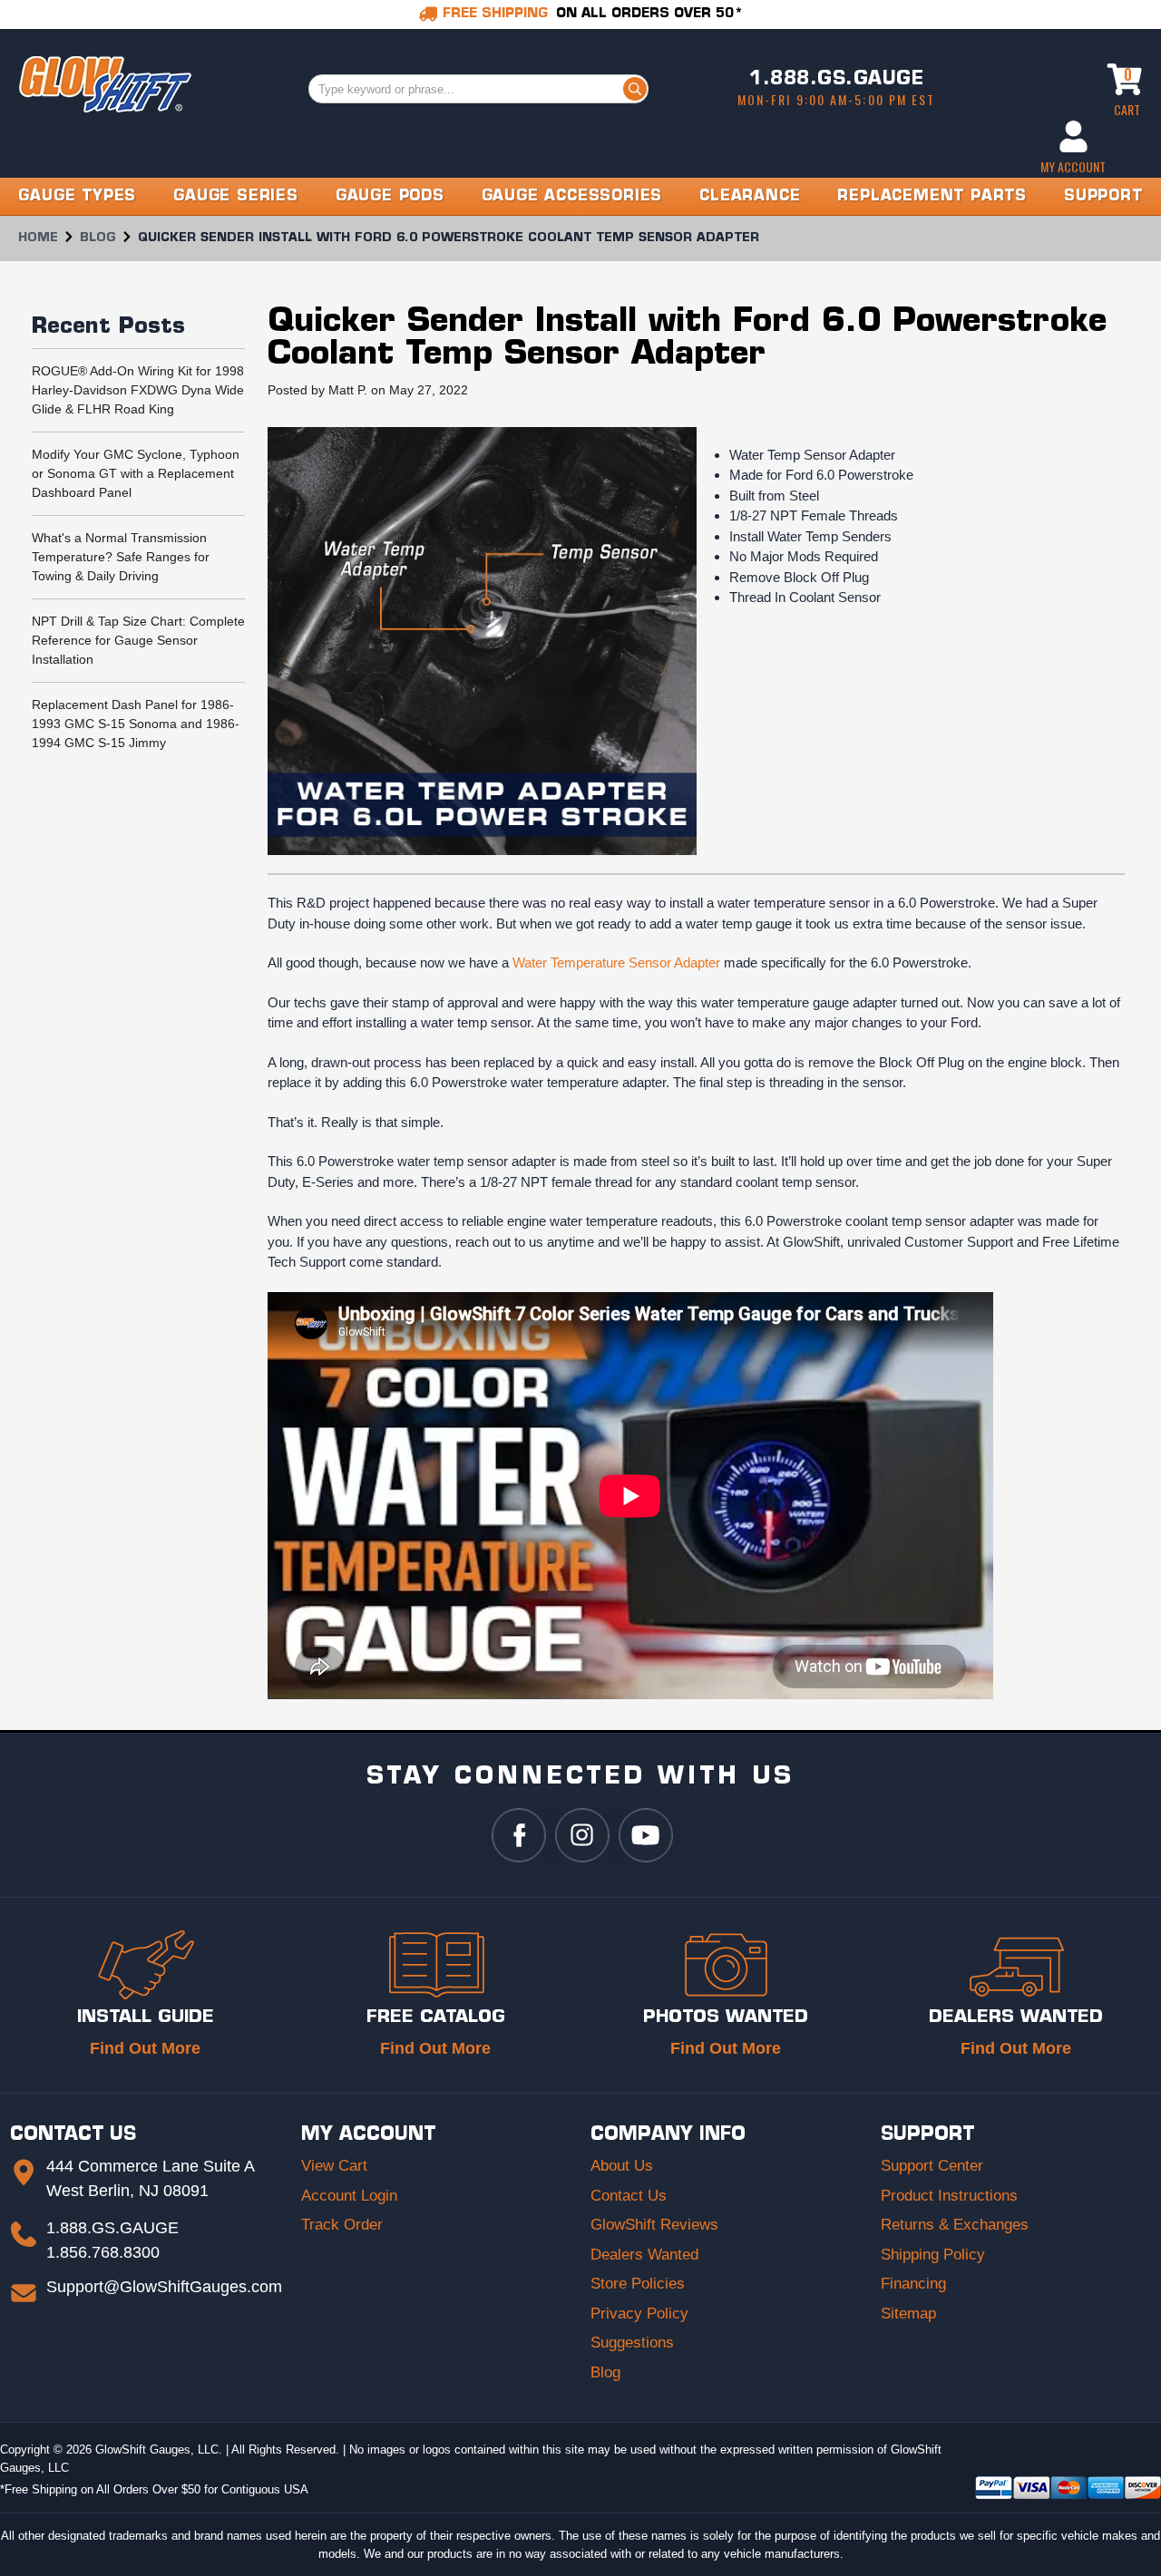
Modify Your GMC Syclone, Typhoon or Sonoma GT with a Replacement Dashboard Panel (136, 473)
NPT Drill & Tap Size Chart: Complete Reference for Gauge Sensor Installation (138, 640)
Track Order (342, 2225)
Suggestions (632, 2343)
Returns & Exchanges (955, 2225)
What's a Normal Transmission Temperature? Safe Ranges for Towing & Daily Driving (121, 557)
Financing (913, 2284)
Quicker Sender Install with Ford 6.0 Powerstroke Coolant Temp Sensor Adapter (687, 339)
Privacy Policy (639, 2314)
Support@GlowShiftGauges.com (164, 2287)
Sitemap (908, 2314)
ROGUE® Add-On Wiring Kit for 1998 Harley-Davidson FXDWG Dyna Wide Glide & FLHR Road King (138, 390)
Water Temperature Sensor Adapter (616, 962)
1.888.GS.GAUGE (836, 80)
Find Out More (145, 2048)
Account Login (349, 2196)
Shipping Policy (933, 2255)
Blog (605, 2372)
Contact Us (629, 2196)
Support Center (932, 2166)
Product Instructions (949, 2196)
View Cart (334, 2166)
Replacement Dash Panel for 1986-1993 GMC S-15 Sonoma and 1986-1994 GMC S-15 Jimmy (136, 724)
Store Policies (638, 2284)
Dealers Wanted (644, 2255)
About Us (622, 2166)
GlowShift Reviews (654, 2225)
